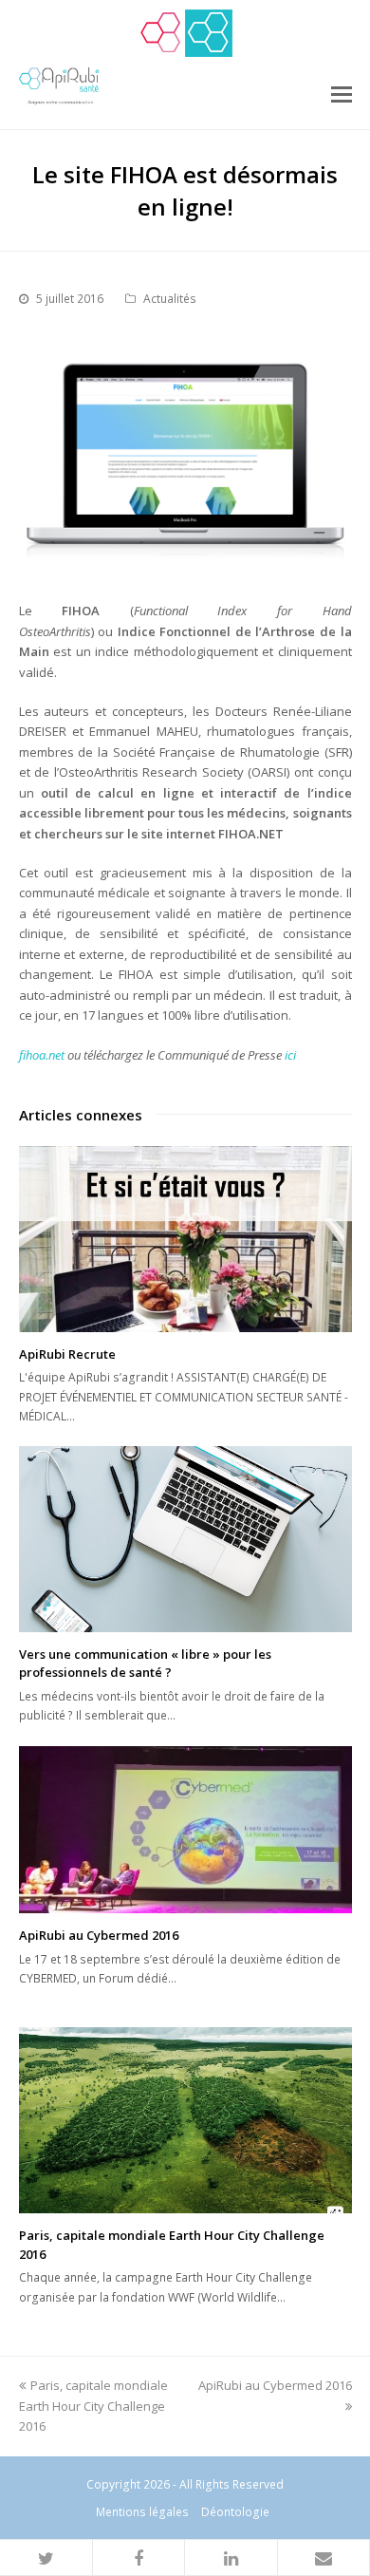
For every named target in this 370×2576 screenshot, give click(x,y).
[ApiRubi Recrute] (185, 1239)
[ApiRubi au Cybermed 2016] (185, 1830)
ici (290, 1055)
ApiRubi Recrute (67, 1354)
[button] (46, 2558)
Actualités (170, 299)
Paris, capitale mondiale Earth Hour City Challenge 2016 (93, 2406)
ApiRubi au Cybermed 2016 (99, 1935)
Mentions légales (142, 2512)
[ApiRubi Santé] (209, 33)
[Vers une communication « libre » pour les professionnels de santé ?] (185, 1539)
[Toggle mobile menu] (342, 93)
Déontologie (235, 2512)
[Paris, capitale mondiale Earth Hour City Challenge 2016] (185, 2120)
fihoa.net (42, 1055)
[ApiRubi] (161, 33)
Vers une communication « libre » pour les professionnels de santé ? (145, 1664)
